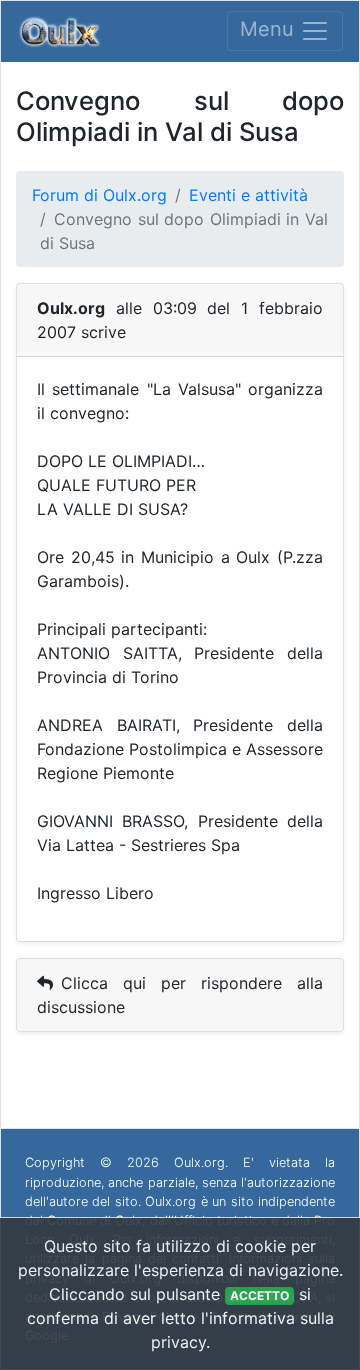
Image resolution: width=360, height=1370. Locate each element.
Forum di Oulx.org (99, 195)
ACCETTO (259, 1295)
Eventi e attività (248, 195)
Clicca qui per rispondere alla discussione (180, 995)
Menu (270, 30)
